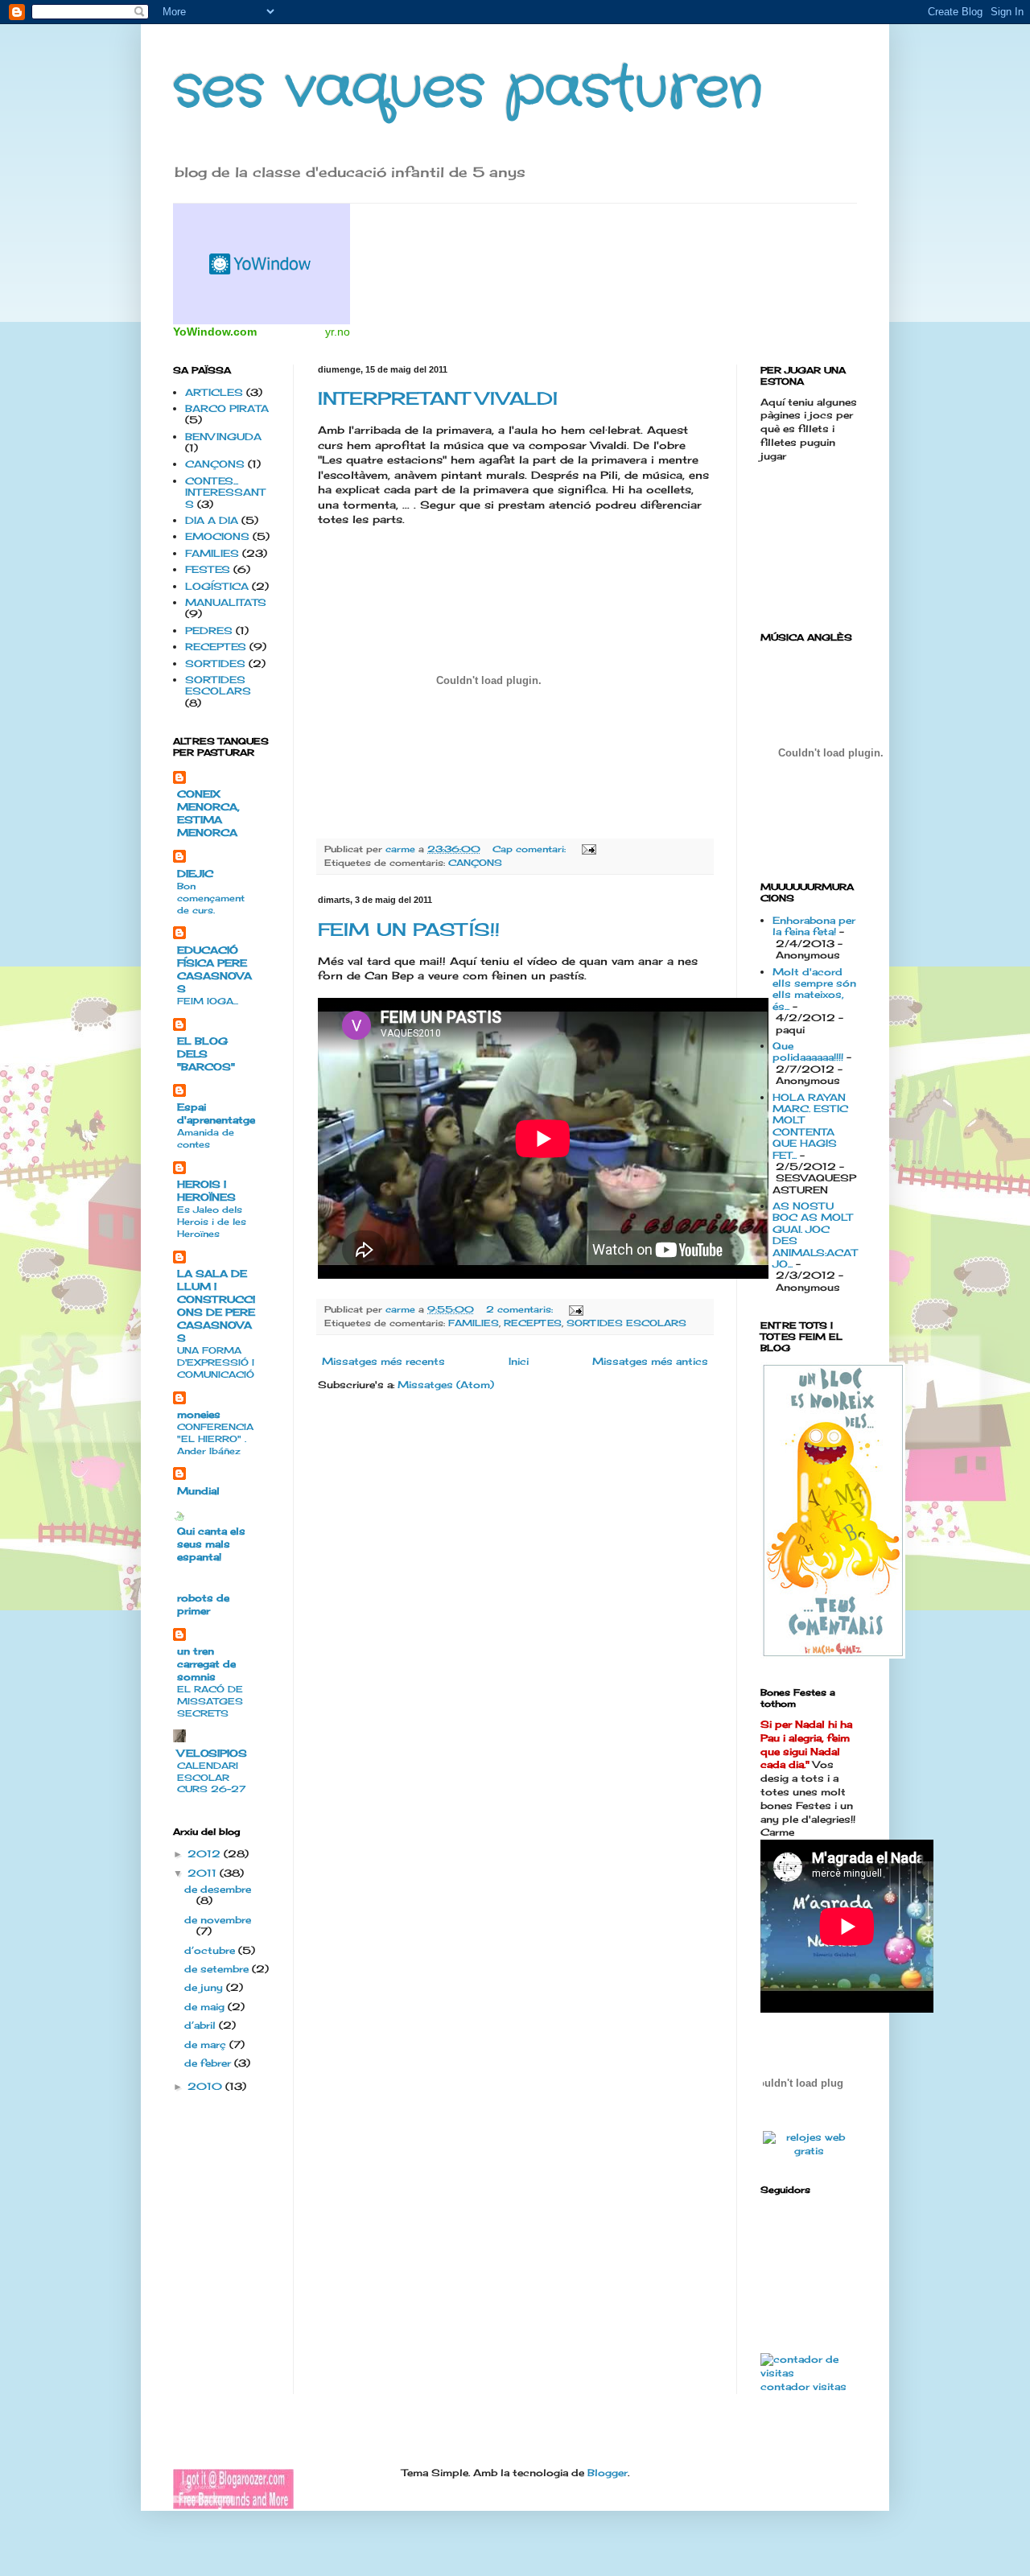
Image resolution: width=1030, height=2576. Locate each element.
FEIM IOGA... (208, 1001)
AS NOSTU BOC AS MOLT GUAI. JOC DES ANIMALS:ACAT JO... (815, 1235)
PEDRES (209, 631)
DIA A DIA (212, 520)
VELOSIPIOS (212, 1753)
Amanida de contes (206, 1138)
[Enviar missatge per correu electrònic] (589, 849)
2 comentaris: (521, 1309)
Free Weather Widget (262, 264)
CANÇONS (475, 863)
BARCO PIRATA (227, 408)
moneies (199, 1414)
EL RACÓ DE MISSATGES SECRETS (210, 1701)
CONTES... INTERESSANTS (225, 493)
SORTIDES (215, 664)
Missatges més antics (650, 1361)
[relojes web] (803, 2120)
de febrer (209, 2063)
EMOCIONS (217, 536)
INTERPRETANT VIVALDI (438, 398)
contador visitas (803, 2386)
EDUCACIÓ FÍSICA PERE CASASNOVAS (214, 969)
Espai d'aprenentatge (216, 1113)
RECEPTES (533, 1323)
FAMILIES (474, 1323)
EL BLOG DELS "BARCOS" (206, 1054)
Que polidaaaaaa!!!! (808, 1051)
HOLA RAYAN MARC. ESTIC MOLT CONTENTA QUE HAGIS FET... (810, 1126)
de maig (206, 2007)
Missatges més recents (383, 1361)
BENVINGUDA (223, 437)
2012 (206, 1854)
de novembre (218, 1920)
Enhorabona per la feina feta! (814, 926)
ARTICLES (214, 392)
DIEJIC (195, 874)
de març (207, 2044)
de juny (205, 1987)
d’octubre (211, 1950)
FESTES (208, 569)
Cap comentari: (531, 849)
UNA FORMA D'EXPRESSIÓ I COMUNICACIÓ (216, 1362)
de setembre (218, 1969)
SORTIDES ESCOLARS (626, 1323)
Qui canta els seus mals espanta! (211, 1544)
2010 (206, 2086)
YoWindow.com (215, 332)
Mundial (198, 1491)
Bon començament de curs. (211, 898)
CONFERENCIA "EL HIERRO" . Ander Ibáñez (215, 1439)
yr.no (338, 332)
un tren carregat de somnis (206, 1664)
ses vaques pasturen (468, 90)
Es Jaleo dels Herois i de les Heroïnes (212, 1222)
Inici (519, 1361)
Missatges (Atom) (446, 1385)
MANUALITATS (226, 602)
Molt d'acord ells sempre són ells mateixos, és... (814, 989)
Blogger (608, 2473)
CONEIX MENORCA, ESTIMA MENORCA (208, 813)
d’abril (202, 2025)
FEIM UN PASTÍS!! (409, 929)
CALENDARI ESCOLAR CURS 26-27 (211, 1778)
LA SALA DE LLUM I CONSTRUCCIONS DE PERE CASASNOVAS (216, 1306)
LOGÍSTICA (217, 586)
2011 (204, 1873)
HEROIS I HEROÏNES (206, 1191)
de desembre (218, 1889)
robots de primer (203, 1604)
